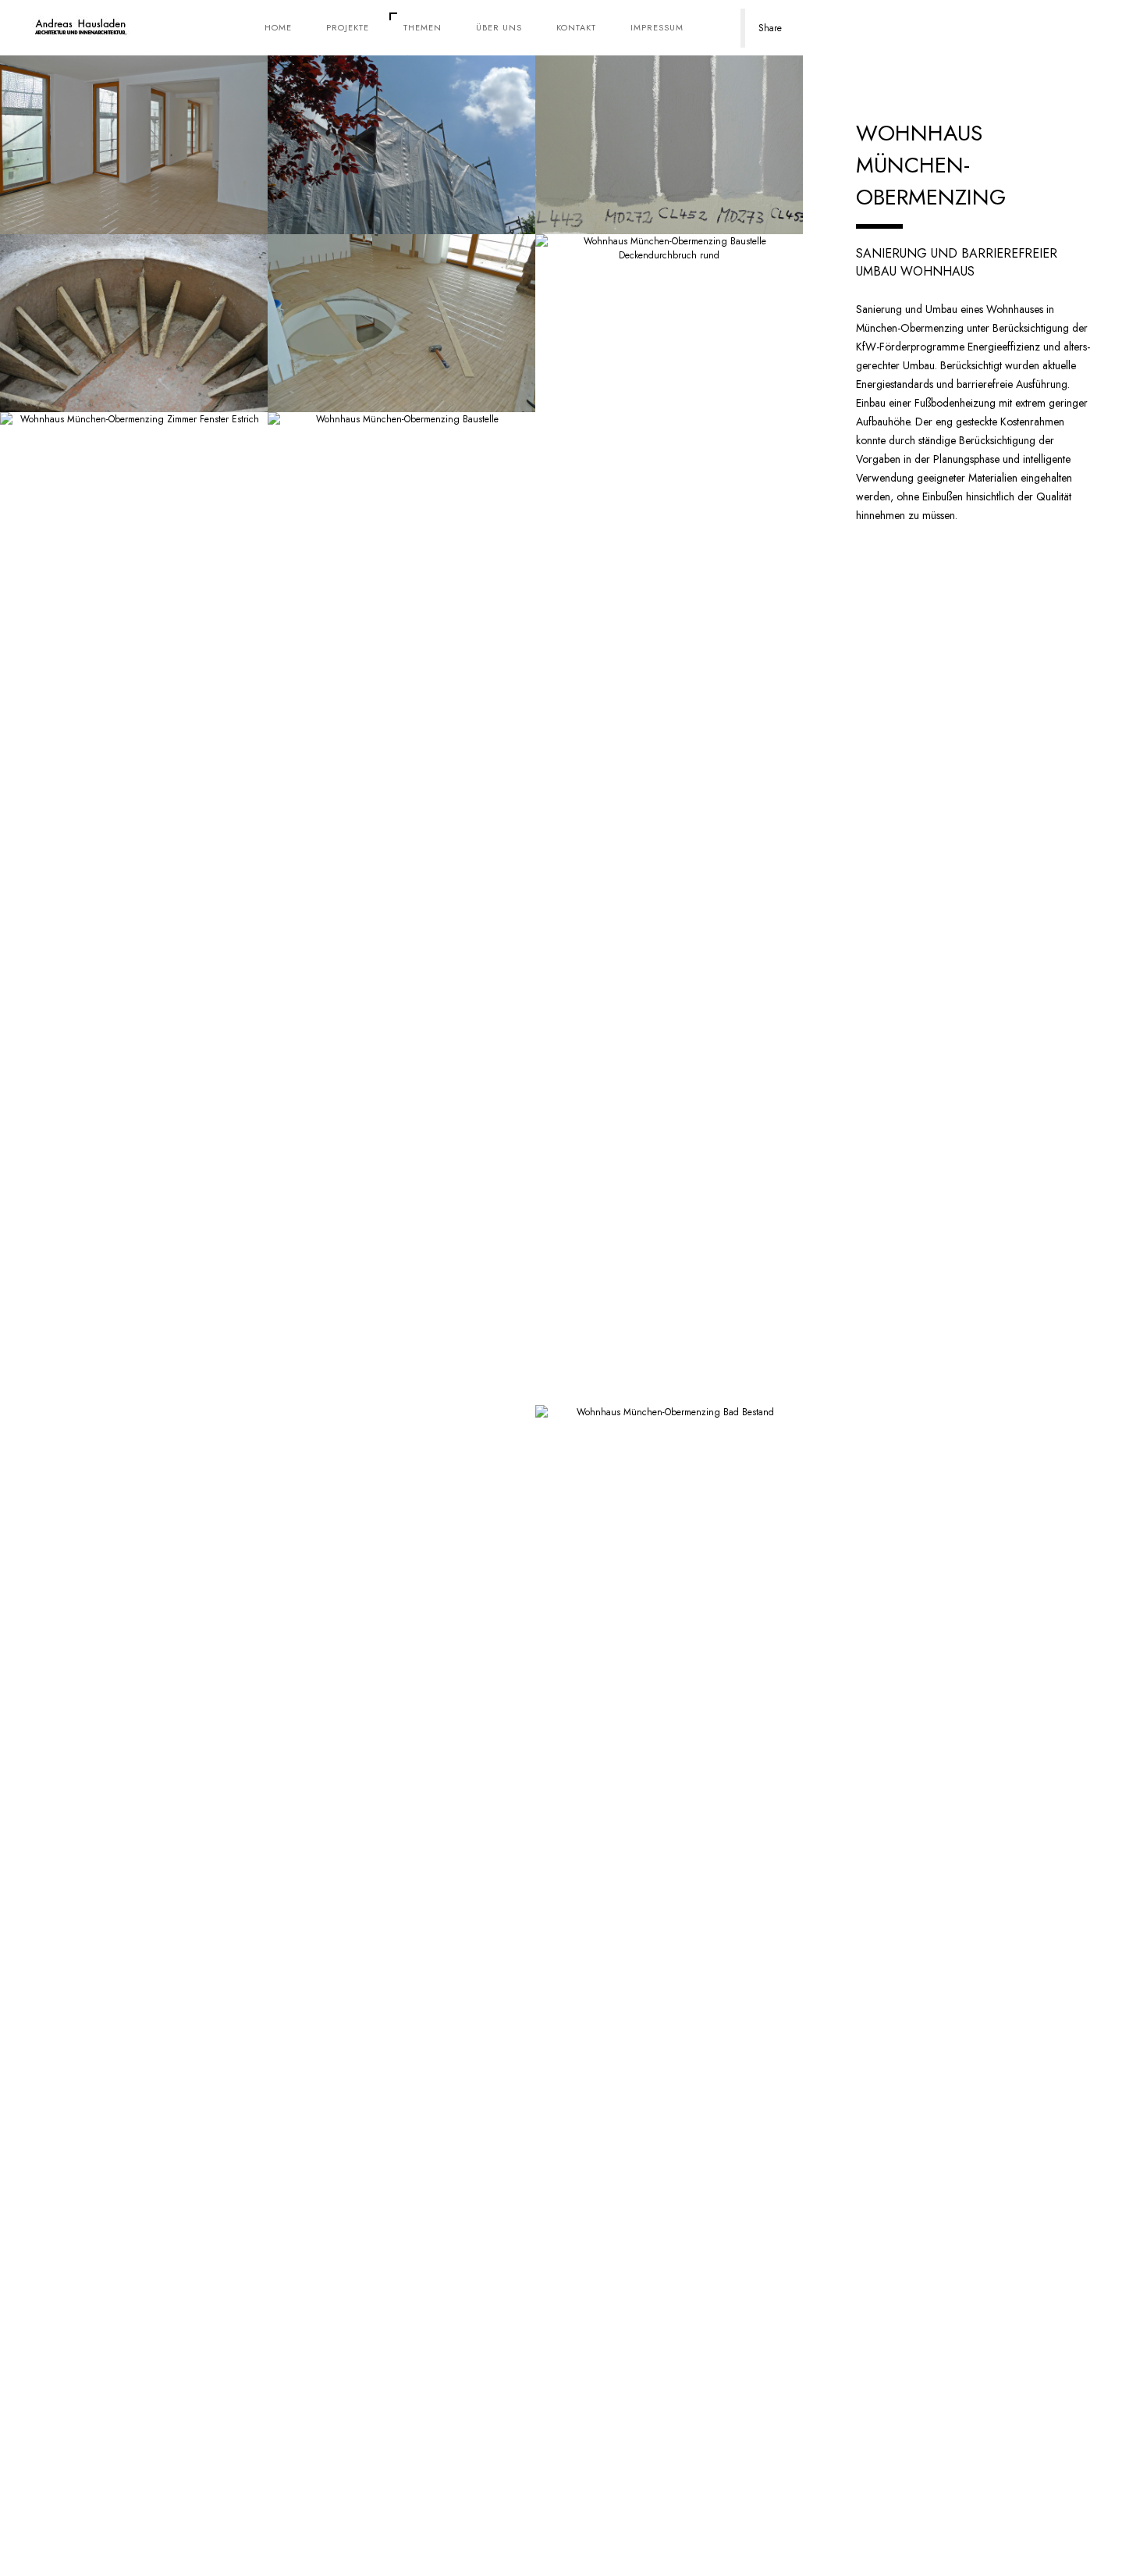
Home (278, 27)
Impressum (657, 27)
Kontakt (576, 27)
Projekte (348, 27)
